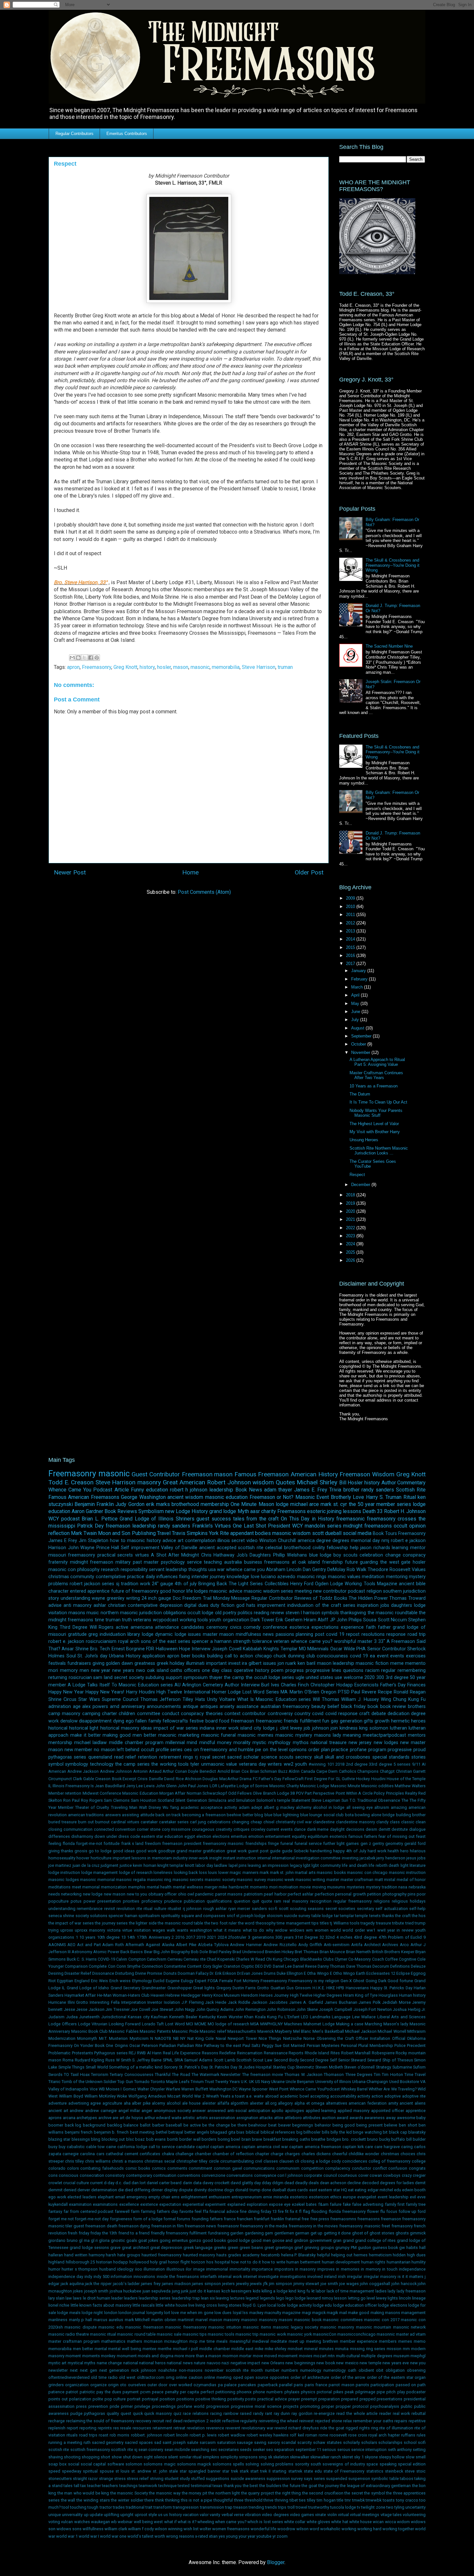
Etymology (142, 1981)
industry (180, 1858)
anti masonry (78, 1605)
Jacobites (278, 2002)
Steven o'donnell (359, 2067)
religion (374, 1591)
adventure (58, 2103)
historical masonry (120, 1728)
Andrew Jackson (83, 1771)
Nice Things (270, 2038)
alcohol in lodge (329, 1807)
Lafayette (227, 1786)
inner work (227, 1728)
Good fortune (400, 1981)
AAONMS (57, 1945)
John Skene (307, 2009)
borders (209, 2139)
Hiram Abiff (316, 1620)
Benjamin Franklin (94, 1504)
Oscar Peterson (144, 2045)
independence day (66, 2277)
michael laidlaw (90, 1743)
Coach (378, 1959)
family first (395, 2204)
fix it (294, 2211)
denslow (69, 1721)
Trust (209, 2082)
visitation (142, 1930)
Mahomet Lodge (319, 2024)
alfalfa (223, 2103)
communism (288, 2168)
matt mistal (385, 1880)
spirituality (170, 1916)
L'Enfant (292, 2017)
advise (55, 1605)
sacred (234, 1757)
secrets (125, 1555)
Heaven (158, 1995)
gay (335, 1721)
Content (194, 1966)
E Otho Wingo (342, 1973)
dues (203, 1605)
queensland (100, 1757)
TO (66, 2074)
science (269, 1757)
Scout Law (263, 2060)
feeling (55, 1843)
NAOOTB (163, 2038)
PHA (361, 1649)
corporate (313, 2175)
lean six (208, 2298)
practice (340, 1750)
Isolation (172, 2002)
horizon (198, 2262)
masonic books (331, 1872)
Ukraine (278, 2082)
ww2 (289, 1764)
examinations (105, 2204)
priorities (131, 1901)
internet (250, 2277)
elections (221, 1836)
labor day (204, 1865)
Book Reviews (121, 1511)
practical (106, 1555)
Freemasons (291, 1511)
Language (341, 2017)
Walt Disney (150, 1807)
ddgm (278, 2183)
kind (292, 2291)
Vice (94, 2089)
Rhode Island (317, 2053)
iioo (139, 2269)
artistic (189, 2118)
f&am (323, 2204)
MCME (200, 2024)
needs (54, 1894)
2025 (351, 1252)
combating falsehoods (102, 2168)
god (240, 1605)
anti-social (237, 2111)
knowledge (238, 1577)
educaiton (174, 1836)
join (334, 1728)
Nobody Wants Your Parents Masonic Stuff (376, 1113)
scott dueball (327, 1533)
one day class (217, 1670)
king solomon (374, 1728)
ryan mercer (239, 1909)
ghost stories (382, 2233)
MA (284, 1692)
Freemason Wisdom (367, 1474)
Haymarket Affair (80, 1995)
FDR (150, 1649)
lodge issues (188, 1634)
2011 (351, 915)
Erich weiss (120, 1981)
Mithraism (416, 2031)
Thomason (334, 2074)
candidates (193, 1627)
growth (382, 1721)
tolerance (262, 1641)
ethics (336, 2197)
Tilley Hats (194, 1699)
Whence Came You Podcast (80, 1490)
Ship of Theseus (398, 2060)
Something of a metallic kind (136, 2067)
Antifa (357, 1945)
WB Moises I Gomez (118, 2089)
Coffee (391, 1959)
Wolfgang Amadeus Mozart (154, 2096)
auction (329, 2118)
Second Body (286, 2060)
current (96, 2183)
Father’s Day (393, 1685)
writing (133, 1598)
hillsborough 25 (80, 2262)
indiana (207, 1728)
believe (391, 2125)
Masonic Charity (284, 1786)
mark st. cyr (334, 1504)
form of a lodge (148, 2219)
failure (336, 2204)
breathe (318, 2139)
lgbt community (326, 1865)
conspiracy (414, 1555)
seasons (316, 1909)
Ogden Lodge (329, 1584)
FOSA (213, 1981)
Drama (246, 1779)
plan (326, 1750)
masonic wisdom (291, 1533)
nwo (141, 1670)
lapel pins (238, 1865)
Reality (411, 1793)
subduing (155, 1678)
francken (245, 2219)
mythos (301, 1743)
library (134, 1634)
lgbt (307, 1865)
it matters (415, 2277)
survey (304, 1916)
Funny (138, 1490)
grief (299, 2248)
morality (242, 1743)
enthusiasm (219, 2197)
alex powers (95, 1707)
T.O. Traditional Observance (375, 1800)
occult (400, 1526)
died (129, 2190)
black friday (354, 1707)
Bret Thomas (306, 1952)
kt (313, 2291)
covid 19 (359, 1656)
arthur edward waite (163, 2118)
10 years (87, 1937)
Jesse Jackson (90, 2009)
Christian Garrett (411, 1771)
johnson (321, 1728)
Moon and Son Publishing (127, 1533)
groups (327, 2248)
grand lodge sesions (89, 2248)
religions (382, 1901)
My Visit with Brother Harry (375, 1132)
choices (408, 2154)
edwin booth (414, 2190)
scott (284, 1909)
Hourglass (388, 1995)
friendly (158, 2233)
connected (104, 1829)
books (199, 1656)
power (89, 1901)
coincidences (355, 2161)
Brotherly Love (347, 1497)
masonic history (144, 1541)
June (356, 1012)
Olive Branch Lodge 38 (274, 1793)
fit (287, 2211)
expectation (170, 2204)
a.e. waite (255, 2096)
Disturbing (125, 1973)
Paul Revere (364, 1692)
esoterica (299, 1627)
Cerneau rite (194, 1959)
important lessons (129, 1858)
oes (188, 1750)
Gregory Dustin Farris (236, 1988)
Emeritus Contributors (127, 134)
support (174, 1678)
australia (233, 1562)
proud (420, 1750)
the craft (403, 1916)
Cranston (232, 1966)
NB (176, 2038)
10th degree (109, 1937)
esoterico (299, 2197)
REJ (132, 2053)
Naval (221, 2038)
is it (401, 2277)
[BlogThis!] (78, 658)
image (199, 2269)
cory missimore (176, 1829)
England (82, 1981)
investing (350, 1858)
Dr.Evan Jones (250, 1973)
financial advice (224, 2211)
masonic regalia (131, 1880)
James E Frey (63, 1541)
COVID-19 (106, 1959)
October (359, 1044)
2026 (351, 1260)
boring (224, 2139)
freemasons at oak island (292, 1562)
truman (285, 667)
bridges (334, 2139)
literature (418, 1865)
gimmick (418, 2233)
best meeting (142, 2132)
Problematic (59, 2053)
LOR (213, 1786)
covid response (341, 1714)
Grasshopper (180, 1988)
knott (190, 1865)
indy (88, 2277)
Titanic (54, 2082)
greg (93, 1634)
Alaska (168, 1945)
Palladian (168, 2045)
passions (285, 1634)
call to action (239, 1656)
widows (297, 1930)
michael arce (305, 1504)
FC (255, 1779)
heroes (418, 1721)
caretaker (149, 1822)
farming (148, 2211)
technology (102, 1764)
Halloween (167, 1649)
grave (115, 2248)
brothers (417, 1707)
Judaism (56, 2017)
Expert (201, 1981)
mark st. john (282, 1872)
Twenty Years (227, 2082)
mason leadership (336, 1663)
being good (344, 2125)
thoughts (198, 1570)
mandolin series (323, 1526)
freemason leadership (131, 1526)
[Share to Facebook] (91, 658)
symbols (330, 1613)
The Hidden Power (368, 1598)
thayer (216, 1678)
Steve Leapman (326, 1800)
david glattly (242, 2183)
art (181, 1541)
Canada (308, 1771)
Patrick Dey (90, 1526)
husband (108, 2269)
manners (251, 1872)
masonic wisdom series (268, 1591)
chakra (168, 2154)
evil (413, 2197)
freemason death (101, 2226)
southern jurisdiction (404, 1591)
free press (320, 2219)
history (147, 667)
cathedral (114, 2154)
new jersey (360, 1743)
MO (302, 1649)
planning (304, 1634)
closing (55, 1829)
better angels (197, 2132)
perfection (324, 1894)
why (270, 1930)
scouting (298, 1909)
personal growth (350, 1894)
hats (251, 1605)
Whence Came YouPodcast (315, 2089)
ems (176, 2197)
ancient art (58, 2111)
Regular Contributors (74, 134)
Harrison (57, 1548)
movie (305, 1887)
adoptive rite (414, 2096)
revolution (126, 1909)
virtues (142, 1555)
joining (334, 1511)
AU (178, 1685)
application (154, 1656)
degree (324, 1541)
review (277, 1613)
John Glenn (166, 1786)
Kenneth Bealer (183, 2017)
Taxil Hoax (80, 2074)
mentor (418, 1548)
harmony (97, 2255)
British (378, 1952)
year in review (400, 1930)
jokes (78, 2291)
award (342, 2118)
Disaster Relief (78, 1973)
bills (326, 2132)
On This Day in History (308, 1519)
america (306, 1541)
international (283, 1858)
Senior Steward (352, 2060)
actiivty (364, 2096)
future (351, 1562)
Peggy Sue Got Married (283, 2045)
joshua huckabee (125, 2291)
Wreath (212, 2096)
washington (201, 1930)
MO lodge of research (228, 2024)
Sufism (419, 2067)
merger (211, 1887)
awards (356, 2118)
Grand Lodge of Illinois (147, 1519)
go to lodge (100, 1851)
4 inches (344, 1937)
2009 (351, 898)
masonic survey (251, 1880)
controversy (280, 1714)
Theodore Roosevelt (389, 1570)
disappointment (95, 1721)
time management (293, 1923)
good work (146, 1851)
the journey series (111, 1923)
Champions (368, 1771)
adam (244, 1807)
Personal (349, 2045)
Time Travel (415, 2074)
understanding (75, 1598)
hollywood (139, 2262)
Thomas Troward (407, 1598)
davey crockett (216, 2183)
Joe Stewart (162, 2009)
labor (321, 2291)
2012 (351, 923)
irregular (355, 2277)
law (69, 2298)
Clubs (328, 1959)
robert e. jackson (66, 1641)
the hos (419, 1916)
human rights (373, 2262)
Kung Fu (275, 2017)
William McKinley (100, 2096)
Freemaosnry (412, 1534)
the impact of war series (71, 1923)
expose (276, 2204)
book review (393, 1707)
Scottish (244, 2060)
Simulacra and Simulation (232, 1800)
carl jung (198, 1822)
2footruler (237, 1937)
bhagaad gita (223, 2132)
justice (126, 1865)
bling (96, 2139)
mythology (279, 1743)
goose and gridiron (290, 2240)
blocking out (113, 2139)
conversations (240, 2175)
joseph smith (96, 2291)
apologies (295, 2111)
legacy (296, 1865)
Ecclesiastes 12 (381, 1973)
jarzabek (367, 1858)
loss (203, 1872)
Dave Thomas (359, 1966)
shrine (69, 1916)
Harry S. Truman (384, 1497)
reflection (59, 1533)
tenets (375, 1916)
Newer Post (70, 872)
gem (269, 2233)
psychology (173, 1562)
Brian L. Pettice (99, 1519)
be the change (216, 2125)
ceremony (217, 1627)
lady (391, 2291)
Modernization (62, 2038)
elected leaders (82, 2197)
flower (373, 2211)
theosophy (266, 1923)
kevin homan (144, 1865)
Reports (296, 2053)
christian (117, 1605)
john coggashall (375, 2284)
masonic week (281, 1880)
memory (69, 1670)
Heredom (250, 1995)
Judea (72, 2017)
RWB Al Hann (149, 2053)
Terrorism (100, 2074)
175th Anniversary (153, 1937)
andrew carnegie (101, 2111)
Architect (372, 1945)
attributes (312, 2118)
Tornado (142, 2082)
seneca (55, 1916)
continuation (165, 2175)
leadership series (155, 2298)
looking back (186, 1872)
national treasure (329, 1743)
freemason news (200, 2226)
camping (91, 1714)
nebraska (417, 1887)
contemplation (200, 1541)
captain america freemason (315, 2147)
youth (301, 1764)
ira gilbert (252, 1663)
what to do (254, 1930)
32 (322, 1937)
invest (234, 1663)
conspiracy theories (202, 1714)
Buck (71, 1959)
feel (198, 2211)
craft (364, 1714)
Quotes (285, 1482)
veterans (142, 1620)
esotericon (319, 2197)
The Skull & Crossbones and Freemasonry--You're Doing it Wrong (393, 565)
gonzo (195, 2240)
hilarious (418, 1851)
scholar (251, 1757)
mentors (417, 1735)
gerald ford (415, 1843)
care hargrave (387, 2147)
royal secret (213, 1757)
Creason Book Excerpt (116, 1779)
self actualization (391, 1909)
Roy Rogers (92, 1800)
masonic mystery (294, 1735)
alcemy (158, 2103)
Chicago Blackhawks (303, 1959)
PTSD (344, 1692)
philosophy (88, 1570)
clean (421, 1822)
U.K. (244, 2082)
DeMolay (336, 1570)
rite (139, 1909)
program (377, 1750)
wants (183, 1930)
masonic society (220, 1880)
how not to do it (246, 2262)
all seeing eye (360, 1807)
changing (241, 1822)
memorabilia (226, 667)
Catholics (348, 1771)
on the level (275, 1750)
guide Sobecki (295, 1851)
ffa (206, 2211)
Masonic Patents (155, 2031)
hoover (83, 1858)
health (393, 1851)
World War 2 (193, 2096)
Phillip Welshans (290, 1555)
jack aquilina (72, 2284)
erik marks (158, 1504)
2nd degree (357, 1764)
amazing (399, 1807)
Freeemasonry (274, 1981)
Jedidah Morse (396, 2002)
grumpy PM (346, 2248)
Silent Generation (191, 1800)
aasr (255, 1511)
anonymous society (172, 2111)
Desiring (56, 1973)
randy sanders (174, 1526)
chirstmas (390, 2154)
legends (267, 2298)
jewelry (242, 2284)
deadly (301, 2183)
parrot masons (229, 1894)
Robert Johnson (229, 1482)
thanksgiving (353, 1613)
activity (231, 1807)
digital (190, 1605)
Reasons (210, 2053)
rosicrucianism (101, 1641)
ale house (192, 2103)
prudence (173, 1901)
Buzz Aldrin (289, 1771)
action (377, 2096)
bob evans (156, 2139)
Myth (243, 1511)
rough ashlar (215, 1909)
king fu (304, 2291)
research (110, 1570)
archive (105, 2118)
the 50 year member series (380, 1504)
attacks (266, 2118)
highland (56, 2262)
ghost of (360, 2233)
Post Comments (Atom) (204, 892)
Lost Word (175, 2024)
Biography (180, 1952)
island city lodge (257, 1728)
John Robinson (281, 2009)
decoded (370, 2183)
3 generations (261, 1937)
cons (53, 2175)
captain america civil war (265, 2147)
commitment (200, 2168)
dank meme (318, 1829)
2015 (351, 947)
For (331, 1779)
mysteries (356, 1887)
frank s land (132, 1843)
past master (146, 1562)
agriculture (112, 2103)
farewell (122, 2211)
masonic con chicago (367, 1872)
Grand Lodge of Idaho (88, 1988)
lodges (201, 1591)
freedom (153, 1843)
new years (123, 1670)
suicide (291, 1916)
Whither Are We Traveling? (393, 2089)
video (252, 1541)
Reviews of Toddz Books (321, 1598)
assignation (247, 2118)
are (115, 2118)
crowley (258, 1829)
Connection (152, 1966)
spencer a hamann (212, 1641)
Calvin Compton (131, 1959)
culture (83, 2183)
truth (127, 1620)
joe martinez (60, 1865)
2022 (351, 1228)
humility (419, 2262)
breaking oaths (296, 2139)
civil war (304, 1822)
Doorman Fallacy (193, 1973)
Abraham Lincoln (284, 1570)
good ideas (124, 1851)
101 (331, 1764)
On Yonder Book (89, 2045)
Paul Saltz (252, 2045)
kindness (349, 1728)
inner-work (198, 1858)
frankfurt (262, 2219)
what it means (227, 1930)
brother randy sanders (369, 1490)
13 (123, 1937)
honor (179, 1591)
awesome (406, 2118)
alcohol (174, 2103)
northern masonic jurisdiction (131, 1613)
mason (181, 667)
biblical (252, 2132)
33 (380, 1511)
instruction (246, 1858)
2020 (351, 1211)
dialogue (417, 1829)
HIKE (331, 1988)
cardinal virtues (125, 1822)
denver (84, 2190)
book (373, 1707)
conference (275, 1627)
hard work (377, 1851)
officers (192, 1670)
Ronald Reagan (410, 1692)
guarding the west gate (385, 1562)
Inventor (155, 2002)
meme (397, 1663)
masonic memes (256, 1735)
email (120, 2197)
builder (419, 2139)
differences (59, 1836)
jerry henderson (391, 1858)
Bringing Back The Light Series (231, 1584)
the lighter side (143, 1923)
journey (218, 1577)
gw (402, 2248)
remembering (412, 1670)
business (253, 1562)
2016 (351, 955)
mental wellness (188, 1887)
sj (118, 1584)
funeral (287, 1843)
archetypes (87, 2118)
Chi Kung (274, 1959)
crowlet (55, 2183)
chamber (203, 2154)
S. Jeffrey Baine (147, 2060)
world (336, 1930)
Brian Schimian (264, 1771)
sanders (259, 1909)
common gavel (228, 2168)
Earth (361, 1973)
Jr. (424, 2009)
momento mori (264, 1887)
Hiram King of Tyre (360, 1995)
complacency (338, 2168)
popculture (59, 1901)
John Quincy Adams (215, 2009)
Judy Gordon (130, 1504)
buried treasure (63, 1822)
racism (372, 1670)
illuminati (195, 1663)
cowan (376, 2175)
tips (315, 1923)
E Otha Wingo (316, 1973)
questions (353, 1670)
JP (333, 1620)
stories (419, 1757)
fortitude (112, 1843)
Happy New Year (66, 1692)
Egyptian (65, 1981)
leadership (221, 1490)
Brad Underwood (248, 1952)
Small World (97, 2067)
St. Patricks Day (223, 2067)
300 (380, 1678)
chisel (269, 1822)
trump (420, 1923)
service (194, 1562)
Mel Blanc (302, 2031)
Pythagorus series (111, 2053)
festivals (57, 1663)
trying (54, 1930)
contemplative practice (120, 1577)
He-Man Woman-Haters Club (123, 1995)
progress (295, 1670)
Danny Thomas (331, 1966)
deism (371, 1829)
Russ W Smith (118, 2060)
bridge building (397, 1815)
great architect (135, 2248)
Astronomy (82, 1952)
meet (77, 1887)
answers (113, 1815)
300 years (285, 1937)
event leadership (393, 2197)
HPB (340, 1988)
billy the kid (341, 2132)
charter (109, 1714)
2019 (351, 1203)
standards (399, 1757)
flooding (319, 2211)
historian (104, 2262)
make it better (86, 1735)
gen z (366, 1843)
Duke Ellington (290, 1973)
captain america (225, 2147)
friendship (332, 1562)
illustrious (175, 2269)
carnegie (71, 2154)
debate (379, 1714)
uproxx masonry (90, 1930)
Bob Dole (199, 1952)
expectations (325, 1627)
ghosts (402, 2233)
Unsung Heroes (364, 1140)
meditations (59, 1887)
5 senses (402, 1764)
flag (306, 2211)
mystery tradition (382, 1887)
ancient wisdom (185, 1497)
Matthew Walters (410, 1786)
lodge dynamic (158, 1634)
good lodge (239, 2240)
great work (237, 1851)
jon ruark (287, 1663)
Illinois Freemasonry (71, 1786)
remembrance (90, 1909)
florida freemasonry (347, 2211)
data (197, 2183)
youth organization (229, 1620)
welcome (353, 1678)
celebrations (219, 1822)
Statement (301, 1800)
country (302, 1714)
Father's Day (270, 1779)
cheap (256, 1822)
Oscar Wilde (343, 1649)
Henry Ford (302, 1584)
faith (371, 1627)
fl (300, 2211)
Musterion (118, 2038)
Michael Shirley (317, 1482)
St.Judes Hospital (255, 2067)
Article (122, 1490)
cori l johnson (290, 2175)
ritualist (174, 1909)
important (216, 1663)
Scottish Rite (411, 1490)
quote (267, 1901)
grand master (189, 1851)
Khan (249, 2017)
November (361, 1052)
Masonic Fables (124, 2031)
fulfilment (198, 2233)
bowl (236, 2139)
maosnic (167, 1735)
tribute (398, 1923)
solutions (99, 1916)
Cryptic (248, 1966)
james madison (176, 2284)
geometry (394, 1843)
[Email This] (72, 658)
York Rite (219, 1533)
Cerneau (175, 1959)
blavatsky (417, 2132)
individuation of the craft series (321, 1605)
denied (70, 2190)
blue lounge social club (322, 1815)
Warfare (173, 2089)
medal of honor (411, 1880)
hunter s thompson (80, 2269)
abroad (272, 2096)
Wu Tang (171, 1807)
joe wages (349, 2284)
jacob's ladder (126, 2284)
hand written (76, 2255)
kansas (214, 2291)
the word (246, 1923)
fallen (141, 1721)
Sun (345, 1800)
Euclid (159, 1981)
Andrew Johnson (116, 1771)
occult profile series (162, 1750)
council (330, 2175)
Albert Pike (186, 1945)
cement (131, 2154)
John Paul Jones (193, 1786)
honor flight (179, 2262)
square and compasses (203, 1916)
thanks (388, 1916)
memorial (91, 1887)
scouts (286, 1757)
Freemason (197, 1474)
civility (319, 1548)
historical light (84, 1728)
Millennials (318, 1649)
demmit (55, 2190)
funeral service (308, 1843)
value (232, 1764)
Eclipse (403, 1973)
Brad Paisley (220, 1952)
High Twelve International (183, 1692)
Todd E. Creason (71, 1482)
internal (264, 1858)
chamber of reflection (233, 2154)
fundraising (219, 2233)
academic (190, 1807)
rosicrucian (80, 1678)
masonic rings (312, 1577)
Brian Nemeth (358, 1952)
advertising (79, 2103)
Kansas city (139, 2017)
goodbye (167, 1851)
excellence (129, 2204)
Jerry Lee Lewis (140, 1786)
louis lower (218, 1872)
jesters (228, 2284)
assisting (130, 1815)
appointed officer (388, 2111)
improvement (271, 1605)
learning (400, 1548)
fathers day (167, 2211)
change (393, 1555)
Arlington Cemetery (203, 1685)
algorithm (239, 2103)
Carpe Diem (327, 1771)
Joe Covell (140, 2009)
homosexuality (62, 1858)
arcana (69, 2118)
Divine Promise (149, 1973)
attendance (167, 1627)
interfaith (208, 2277)
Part (308, 1793)
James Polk (370, 2002)
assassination (222, 2118)
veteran (281, 1641)
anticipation (259, 2111)
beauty (319, 1707)
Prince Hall (108, 1548)
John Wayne (81, 1548)
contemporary (139, 2175)
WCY (297, 1526)
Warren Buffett (195, 2089)
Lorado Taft (153, 2024)
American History (314, 1474)
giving (99, 1663)
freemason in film (168, 2226)
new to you (137, 1894)
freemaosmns (343, 2219)
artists (202, 2118)
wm (309, 1930)
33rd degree (380, 1764)
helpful (323, 2255)
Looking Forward (125, 2024)
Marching (373, 2024)
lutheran (398, 1728)
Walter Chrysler (151, 2089)
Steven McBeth (329, 2067)
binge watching (367, 2132)
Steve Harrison (259, 667)
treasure (384, 1923)
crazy (407, 2175)
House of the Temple (406, 1779)
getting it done (337, 2233)
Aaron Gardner (87, 1511)
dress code (129, 1836)
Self (333, 2060)
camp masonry (64, 1714)
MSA (255, 2024)
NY (183, 2038)
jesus (411, 1858)
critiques (242, 1829)
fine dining (250, 2211)
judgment (109, 1865)
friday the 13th (104, 2233)
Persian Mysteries (323, 2045)
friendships (256, 1843)
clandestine (324, 1822)
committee (149, 1714)
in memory (371, 2269)
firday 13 (269, 2211)
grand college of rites (375, 2240)
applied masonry (354, 2111)
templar (347, 1916)
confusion (398, 2168)
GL (338, 1779)
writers (275, 1764)
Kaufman (159, 2017)
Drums (270, 1973)
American (57, 1771)
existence (149, 2204)
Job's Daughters (254, 1555)
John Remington (250, 2009)
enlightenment (194, 2197)
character (59, 1591)
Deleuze (418, 1966)
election (204, 1836)
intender (200, 1577)
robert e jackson (408, 1541)
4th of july (186, 1584)
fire (281, 2211)
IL (50, 1786)
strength (242, 1641)
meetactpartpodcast (384, 1735)
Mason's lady (396, 2024)
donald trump (248, 2190)
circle (214, 2161)
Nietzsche (292, 2038)
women (322, 1930)
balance (131, 2125)
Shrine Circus (62, 1699)
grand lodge (223, 1511)
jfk (265, 2284)
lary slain (56, 2298)
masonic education (226, 1497)
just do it (198, 2291)
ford (422, 2211)
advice (169, 1541)
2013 (351, 931)
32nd (330, 1937)
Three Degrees (359, 2074)
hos (210, 2262)
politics (245, 1613)
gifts (368, 1721)
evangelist (367, 2197)
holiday (177, 1663)
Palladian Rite (190, 2045)
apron (73, 667)
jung (176, 2291)
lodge (282, 1504)
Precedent (416, 2045)
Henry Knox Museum (221, 1995)
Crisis (143, 1779)
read (119, 1757)
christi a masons (128, 2161)
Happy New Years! (105, 1692)
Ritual (410, 1497)
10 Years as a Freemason (374, 1086)
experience (352, 1627)
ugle (300, 1678)
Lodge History (192, 1511)
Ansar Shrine (75, 1649)
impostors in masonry (295, 2269)
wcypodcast (166, 1620)
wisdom (263, 1482)
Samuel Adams (198, 2060)
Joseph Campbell (336, 2009)
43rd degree (365, 1937)
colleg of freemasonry (390, 2161)
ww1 (371, 1930)
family (155, 1721)
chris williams (98, 2161)
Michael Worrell (392, 2031)
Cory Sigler (213, 1966)
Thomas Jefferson (160, 1699)
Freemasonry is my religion (314, 1981)
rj (196, 1757)
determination (104, 2190)
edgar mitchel (380, 2190)
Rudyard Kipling (90, 2060)
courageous (203, 1829)
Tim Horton (392, 2074)
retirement (170, 1757)
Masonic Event (312, 1497)
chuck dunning (289, 1656)
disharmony (82, 1836)
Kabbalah (252, 1649)
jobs (421, 1858)
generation (351, 1721)
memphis (137, 1887)
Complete (98, 1966)
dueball (279, 2190)
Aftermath (135, 1945)
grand (348, 2240)
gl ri (94, 2240)
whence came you (245, 1570)
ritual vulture (155, 1909)
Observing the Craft (335, 2038)
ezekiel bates (304, 2204)
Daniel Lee (282, 1966)
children (127, 1714)
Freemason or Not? (272, 1497)
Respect (357, 1175)
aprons (55, 2118)
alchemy (304, 1807)
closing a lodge (315, 2161)
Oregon (329, 1692)
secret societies (340, 1909)
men (84, 1670)
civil (259, 2161)
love (255, 1577)
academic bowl (294, 2096)
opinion (417, 1526)
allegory (285, 2103)
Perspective (324, 1793)
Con (112, 1966)
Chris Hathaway (218, 1555)
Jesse (69, 2009)
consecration (92, 2175)
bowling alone (368, 1815)
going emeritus (174, 2240)
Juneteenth (89, 2017)
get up (316, 2233)
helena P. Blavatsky (299, 2255)
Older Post (309, 872)
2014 (351, 939)
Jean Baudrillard (110, 1786)
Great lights (204, 1988)
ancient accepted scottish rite (231, 1548)
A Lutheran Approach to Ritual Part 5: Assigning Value (377, 1062)
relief (131, 1757)
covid (318, 1714)
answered (217, 2111)
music (93, 1613)
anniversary (133, 1707)
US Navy (262, 2082)
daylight (337, 1829)
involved (315, 2277)
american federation (368, 2103)
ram (278, 1901)
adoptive (393, 2096)
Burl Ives (270, 1685)
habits (412, 2248)
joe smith (329, 2284)
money (224, 1743)
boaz (140, 2139)
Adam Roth (113, 1945)
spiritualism (149, 1916)
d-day (109, 2183)
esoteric (316, 1511)
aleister (209, 2103)
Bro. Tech (100, 1649)
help (354, 1548)
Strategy (384, 2067)
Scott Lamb (225, 2060)
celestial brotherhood (288, 1548)
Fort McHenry (247, 1981)
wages (159, 1930)
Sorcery (171, 2067)
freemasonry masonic (223, 1843)
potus (76, 1901)
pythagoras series (67, 1757)
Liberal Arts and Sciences (402, 2017)
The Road (181, 2074)
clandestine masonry (355, 1822)
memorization (114, 1887)
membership (215, 1504)
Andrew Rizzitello (280, 1945)
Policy (379, 1793)
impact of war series (176, 1728)
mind (192, 1743)
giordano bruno (63, 2240)
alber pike (141, 2103)
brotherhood (185, 1504)
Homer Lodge (226, 1692)
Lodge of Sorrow (252, 1786)
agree (96, 2103)
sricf (231, 1916)
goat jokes (148, 2240)
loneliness (163, 1872)
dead (289, 2183)
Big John (162, 1952)
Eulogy (187, 1981)
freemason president (182, 1843)
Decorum (381, 1966)
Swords (55, 2074)
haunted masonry (199, 2255)
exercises (416, 1656)
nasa (403, 1887)
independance (412, 2269)
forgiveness (121, 2219)
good (165, 1591)
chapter (262, 2154)
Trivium (197, 2082)
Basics (137, 1952)
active (122, 1627)
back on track (168, 1815)
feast (421, 1836)
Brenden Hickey (279, 1952)
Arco (404, 1945)
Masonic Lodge (315, 1786)
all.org (271, 2103)
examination (80, 2204)
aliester (257, 2103)
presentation (109, 1901)
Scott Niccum (392, 1620)
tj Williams (339, 1923)
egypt (190, 1836)
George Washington (143, 1497)
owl (191, 1894)
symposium (196, 1678)
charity (269, 1511)
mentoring (397, 1577)
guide (275, 1851)
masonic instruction (407, 1872)
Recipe (385, 1692)
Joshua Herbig (407, 2009)
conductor (361, 2168)
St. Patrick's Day (193, 2067)
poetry (230, 1613)
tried (410, 1923)
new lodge (93, 1894)
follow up (408, 2211)
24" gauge (163, 1584)
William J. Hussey (360, 1699)
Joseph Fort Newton (373, 2009)
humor (54, 2269)
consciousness (332, 1656)
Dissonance (103, 1973)
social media (357, 1533)
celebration (371, 1555)
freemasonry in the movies (313, 2226)
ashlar (100, 1605)
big (299, 2132)
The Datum (360, 1094)
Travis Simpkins (190, 1533)
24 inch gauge (156, 1598)
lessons (352, 1511)
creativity (224, 1829)
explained (236, 2204)
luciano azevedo (278, 1577)
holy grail (158, 2262)
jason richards (375, 1548)
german (302, 2233)
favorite (186, 2211)
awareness (375, 2118)
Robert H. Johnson (405, 1511)
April (356, 995)
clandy (382, 1822)
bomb (173, 2139)
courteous (347, 2175)
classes (271, 2161)
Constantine (175, 1966)
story (54, 1598)
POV (300, 1793)
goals (132, 2240)
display (171, 2190)
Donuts (170, 1973)
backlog (115, 2125)
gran (337, 2240)
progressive (400, 1750)
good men (261, 2240)
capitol (202, 2147)
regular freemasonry (353, 1901)
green (233, 2248)
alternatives (337, 2103)
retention (148, 1757)
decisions (355, 1829)
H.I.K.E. (319, 1988)
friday (84, 2233)
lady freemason (411, 2291)
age (77, 1707)
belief (333, 1707)
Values (419, 1570)
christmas (59, 1577)
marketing (189, 1735)
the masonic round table (180, 1923)
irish (342, 2277)
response (396, 1634)
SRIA (179, 2060)
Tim (377, 2074)
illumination (154, 2269)
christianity (286, 1822)
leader (117, 2298)
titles (324, 1923)
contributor (254, 1714)
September (362, 1036)
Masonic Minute (345, 1786)
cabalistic (76, 2147)
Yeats (225, 2096)
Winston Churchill (277, 1541)
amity (393, 2103)
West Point (279, 2089)
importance (262, 2269)
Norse (309, 2038)
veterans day (252, 1764)
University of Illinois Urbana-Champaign (352, 2082)
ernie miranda (276, 2197)
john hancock (404, 2284)
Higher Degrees (328, 1995)
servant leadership (168, 1570)
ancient (407, 1584)
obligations (175, 1613)
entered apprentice (90, 1591)
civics (236, 1627)
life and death (355, 1865)
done (266, 2190)
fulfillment (310, 1721)
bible (421, 1584)
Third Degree (74, 1627)
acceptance (212, 1807)
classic (408, 1822)
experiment (215, 2204)
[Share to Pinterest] (97, 658)
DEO (259, 1966)
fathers (371, 1836)
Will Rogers (102, 1627)
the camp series (132, 1764)
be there (239, 2125)
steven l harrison (303, 1613)
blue (268, 1815)
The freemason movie (263, 2074)
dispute (186, 2190)
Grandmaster (154, 1988)
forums (183, 2219)
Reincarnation (250, 2053)
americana (142, 1627)
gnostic (118, 2240)
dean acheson (333, 2183)
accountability (343, 2096)
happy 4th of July (350, 1851)
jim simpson (281, 2284)
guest (203, 1519)
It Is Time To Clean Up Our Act (378, 1102)
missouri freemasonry (72, 1555)
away (391, 2118)
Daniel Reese (305, 1966)
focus (392, 2211)
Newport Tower (242, 2038)
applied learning (321, 2111)
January (359, 971)
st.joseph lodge (251, 1916)
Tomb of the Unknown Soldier (89, 2082)
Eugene (173, 1981)
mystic (259, 1743)
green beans (251, 2248)
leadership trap (186, 2298)
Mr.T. (103, 2038)
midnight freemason (92, 1562)
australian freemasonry (285, 1707)
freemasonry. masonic (360, 2226)
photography (395, 1894)
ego (130, 1721)
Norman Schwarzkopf (207, 1793)
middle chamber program (136, 1743)
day (257, 2183)
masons (77, 1613)
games (352, 1843)
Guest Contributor (156, 1474)
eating (360, 2190)
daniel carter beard (164, 2183)
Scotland (166, 1800)
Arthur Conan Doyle (180, 1771)
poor (421, 1894)
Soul (71, 1656)
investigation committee (318, 1858)
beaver (285, 2125)
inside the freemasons (178, 2277)
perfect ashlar (301, 1894)
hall (422, 2248)
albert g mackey (279, 1807)
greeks (220, 2248)
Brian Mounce (332, 1952)
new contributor (330, 1591)
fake (347, 2204)
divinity (200, 2190)
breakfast (272, 2139)
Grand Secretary (125, 1988)
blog (259, 1815)
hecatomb (270, 2255)
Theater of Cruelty (92, 1807)
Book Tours (385, 1534)
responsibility (134, 1570)
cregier (419, 2175)
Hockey (363, 1779)
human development (341, 2262)
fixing (184, 1577)
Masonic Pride (185, 2031)
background (94, 2125)
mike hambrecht (234, 1887)
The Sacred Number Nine (389, 646)
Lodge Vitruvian (93, 2024)
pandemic (204, 1894)
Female (226, 1981)
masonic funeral (219, 1735)
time (99, 1620)
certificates (150, 2154)
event (383, 1656)
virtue (127, 1930)
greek (163, 1663)
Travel (164, 1533)
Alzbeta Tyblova (213, 1945)
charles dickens (316, 2154)
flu (383, 2211)
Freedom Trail (197, 1598)
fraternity (58, 1562)
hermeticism (380, 2255)
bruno (372, 2139)
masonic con (62, 1570)
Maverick (266, 2031)
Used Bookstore (404, 2082)
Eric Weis (99, 1981)
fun (326, 1721)
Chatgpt (387, 1771)
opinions (298, 1750)
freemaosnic (269, 1721)
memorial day (365, 1541)
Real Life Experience (182, 2053)
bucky (385, 2139)
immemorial (217, 2269)
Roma (68, 2060)
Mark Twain (84, 1533)
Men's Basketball (328, 2031)
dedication (399, 1714)
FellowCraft (293, 1779)
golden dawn (119, 1663)
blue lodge (320, 1555)
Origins (121, 2045)
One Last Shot (249, 1526)
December (361, 1185)
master (333, 1880)
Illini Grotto (78, 2002)
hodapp (121, 2262)
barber (158, 2125)
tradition (130, 1584)
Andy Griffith (310, 1945)
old (218, 1613)
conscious (69, 2175)
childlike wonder (364, 2154)
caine (111, 2147)
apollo (277, 2111)
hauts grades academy (238, 2255)
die (121, 2190)
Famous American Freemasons (84, 1497)
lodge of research (136, 1872)
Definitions (400, 1966)
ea (372, 1656)
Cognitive (408, 1959)
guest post (258, 1851)
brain (246, 2139)
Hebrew (173, 1995)
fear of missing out (396, 1836)
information (121, 2277)
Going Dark (376, 1981)
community (82, 1577)
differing (142, 2190)
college (419, 2161)
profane (358, 1750)
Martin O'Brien (304, 1692)
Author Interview (242, 1685)
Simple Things (72, 2067)
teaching (213, 1562)
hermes (361, 2255)
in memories (348, 2269)
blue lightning (286, 1815)
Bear (148, 1952)
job (307, 1728)
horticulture (101, 1858)
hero (404, 1851)
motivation (288, 1887)
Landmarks (320, 2017)
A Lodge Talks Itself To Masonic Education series (120, 1685)
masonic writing (310, 1880)
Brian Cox (240, 1771)
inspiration (368, 1605)
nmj (385, 1541)
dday (267, 2183)
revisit (110, 1909)
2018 (351, 1195)
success (221, 1519)
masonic (200, 667)
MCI (190, 2024)
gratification (214, 1851)
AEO (71, 1945)
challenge (184, 2154)
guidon (365, 2248)
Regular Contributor (272, 1598)
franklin (277, 2219)
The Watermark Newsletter (216, 2074)
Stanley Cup (284, 2067)
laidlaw (221, 1865)
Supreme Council (120, 1699)
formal (170, 2219)
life (190, 1591)
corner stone (149, 1829)
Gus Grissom (299, 1988)
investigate (268, 2277)
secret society (129, 1678)
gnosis (81, 1851)
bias (240, 2132)
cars (100, 2154)
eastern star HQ (333, 2190)
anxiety (227, 1707)
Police (400, 2045)
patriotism (253, 1894)
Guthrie (348, 1779)
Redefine (227, 2053)
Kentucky (207, 2017)
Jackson (259, 2002)
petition (374, 1894)
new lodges (386, 1743)
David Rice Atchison (183, 1779)
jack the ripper (98, 2284)
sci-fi (273, 1909)
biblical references (278, 2132)
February (360, 979)
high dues (416, 2255)
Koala (260, 2017)
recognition (321, 1901)
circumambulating (237, 2161)
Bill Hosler (351, 1483)
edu (398, 2190)
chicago (263, 1656)
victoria (114, 1930)
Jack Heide (216, 2002)
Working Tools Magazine (371, 1584)
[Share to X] (84, 658)
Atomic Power (106, 1952)
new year (101, 1670)
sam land (103, 1678)
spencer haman (123, 1916)
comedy (252, 1627)
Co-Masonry (360, 1959)
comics (159, 2168)
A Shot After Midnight (175, 1555)
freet (386, 2226)
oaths (176, 1670)
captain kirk (353, 2147)
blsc (130, 2139)
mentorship (60, 1743)
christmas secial (160, 2161)
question (242, 1901)
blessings (81, 2139)
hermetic (400, 1721)
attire (279, 2118)
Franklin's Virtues (212, 1526)
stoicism (275, 1916)
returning (58, 1678)
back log (73, 2125)
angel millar (129, 2111)
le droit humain (97, 2298)
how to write (274, 2262)
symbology (77, 1764)
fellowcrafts (175, 1721)
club (311, 1656)
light (405, 1865)
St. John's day (92, 1656)
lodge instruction (64, 1872)
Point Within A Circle (354, 1793)
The (405, 1800)
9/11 (416, 1764)
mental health (159, 1887)
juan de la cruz (86, 1865)
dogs (229, 2190)
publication (194, 1901)
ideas (146, 1728)
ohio (182, 1894)
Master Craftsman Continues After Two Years (376, 1075)
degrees (341, 1541)
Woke (122, 2096)
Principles (395, 1793)
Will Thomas (326, 1699)
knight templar (171, 1865)
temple (361, 1916)
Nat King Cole (201, 2038)
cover (363, 2175)
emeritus (239, 1836)
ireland (330, 2277)
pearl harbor (275, 1894)
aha (127, 2103)
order (314, 1750)
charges (292, 2154)
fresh (73, 2233)
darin (188, 2183)
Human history (412, 1995)
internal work (230, 2277)
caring (407, 2147)
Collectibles (277, 1584)
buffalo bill (401, 2139)
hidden (399, 2255)
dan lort (139, 2183)
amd (115, 1707)
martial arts (305, 1872)
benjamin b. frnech (111, 2132)
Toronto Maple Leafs (170, 2082)
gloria (104, 2240)
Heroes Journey (274, 1995)
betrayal (176, 2132)
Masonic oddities (377, 1786)
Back (125, 1952)
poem (277, 1670)
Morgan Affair (172, 1793)
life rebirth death (384, 1865)
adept (257, 1807)
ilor (189, 2269)
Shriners (185, 1519)
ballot (145, 2125)
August (358, 1028)
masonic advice (226, 1591)
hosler (164, 667)
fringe (273, 1843)
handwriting (321, 1851)
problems (58, 1584)
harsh (111, 2255)
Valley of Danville (179, 1548)
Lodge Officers (63, 2024)
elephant (106, 2197)
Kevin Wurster (230, 2017)
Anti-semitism (337, 1945)
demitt (385, 1829)
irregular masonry (380, 2277)
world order (354, 1930)
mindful (207, 1743)
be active (192, 2125)
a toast (238, 2096)
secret (238, 1541)
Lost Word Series (261, 1692)
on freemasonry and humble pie (227, 1750)
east (313, 2190)
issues (270, 1663)
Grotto (263, 1988)
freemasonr (228, 2226)
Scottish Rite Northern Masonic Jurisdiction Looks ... (379, 1151)
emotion (256, 1836)
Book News (249, 1490)
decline (354, 2183)
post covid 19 (330, 1634)
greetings (284, 2248)
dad (127, 2183)
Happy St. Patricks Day (391, 1988)
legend (252, 2298)
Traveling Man (124, 1807)
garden (237, 2233)
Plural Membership (376, 2045)
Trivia (335, 1490)
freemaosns (369, 2219)
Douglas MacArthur (220, 1779)
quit (256, 1901)
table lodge (322, 1916)
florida (69, 1843)
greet (269, 2248)
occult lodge (200, 1613)
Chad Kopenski (221, 1959)
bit (385, 2132)
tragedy (368, 1923)
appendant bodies (251, 1533)
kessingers (241, 2291)
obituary (156, 1894)
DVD (268, 1966)
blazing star (59, 2139)
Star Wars (89, 1699)
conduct (171, 1714)
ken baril (306, 1663)
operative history (252, 1670)
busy (53, 2147)
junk (185, 2291)
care (369, 2147)
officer (171, 1894)
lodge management (99, 1872)
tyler (195, 1764)
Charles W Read (250, 1959)
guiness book (385, 2248)
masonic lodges (64, 1880)
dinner (157, 2190)
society (82, 1916)
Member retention (65, 1793)
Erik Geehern (289, 1620)
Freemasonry (97, 667)
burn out (86, 1822)
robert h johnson (189, 1490)
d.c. (119, 2183)
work (145, 1584)
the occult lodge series (270, 1678)
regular (388, 1670)
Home (190, 872)
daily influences (162, 1577)
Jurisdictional (114, 2017)
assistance (247, 1707)
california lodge (132, 2147)
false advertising (368, 2204)
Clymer (341, 1959)
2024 (351, 1244)
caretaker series (174, 1822)
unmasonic (213, 1764)
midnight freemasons (367, 1526)
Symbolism (151, 1511)
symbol (56, 1764)
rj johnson (192, 1909)
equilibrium (318, 1836)
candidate (185, 2147)
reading (262, 1613)
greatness (145, 1663)
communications (259, 2168)
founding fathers (207, 2219)
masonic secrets (188, 1880)
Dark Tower (262, 1620)
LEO (305, 2017)
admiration (60, 1707)
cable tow (95, 2147)
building (215, 1656)
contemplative (143, 1605)
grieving (312, 2248)
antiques (209, 1707)
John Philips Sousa (357, 1620)
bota (349, 1815)
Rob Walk (356, 1570)
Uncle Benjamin (300, 2082)
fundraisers (79, 1663)
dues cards (297, 2190)
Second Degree (314, 2060)
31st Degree (306, 1937)
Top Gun (125, 2082)
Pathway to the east (222, 2045)
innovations (144, 2277)
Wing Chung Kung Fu (403, 1699)
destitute (400, 1829)
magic (235, 1872)
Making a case (350, 2024)
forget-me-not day (92, 2219)
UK (252, 2082)
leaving (222, 2298)
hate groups (129, 2255)
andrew (77, 2111)
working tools (194, 1620)
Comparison (76, 1966)
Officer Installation (373, 2038)
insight (216, 1858)
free (305, 2219)
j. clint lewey (289, 1728)
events (397, 1656)
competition (312, 2168)
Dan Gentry (314, 1570)
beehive (234, 1815)
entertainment (278, 1836)
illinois (224, 1541)
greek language (198, 2248)
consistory (115, 2175)
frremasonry (177, 2233)
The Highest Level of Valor (374, 1124)
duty (215, 1605)
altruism (382, 1807)
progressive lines (323, 1670)
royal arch (129, 1641)
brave (257, 2139)
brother (419, 1815)
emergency (137, 2197)
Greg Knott (125, 667)
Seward (374, 2060)
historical (58, 1728)
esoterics (338, 1836)
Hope (185, 1649)
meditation (373, 1577)
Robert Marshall (356, 2053)
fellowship (337, 1548)
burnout (102, 1822)
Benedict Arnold (215, 1771)
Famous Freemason (262, 1474)
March (358, 987)
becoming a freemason (204, 1815)
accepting (320, 2096)
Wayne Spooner (253, 2089)
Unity (212, 1699)
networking (71, 1894)
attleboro (293, 2118)
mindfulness (248, 1634)
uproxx (67, 1930)
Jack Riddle (239, 2002)
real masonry (296, 1901)
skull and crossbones (348, 1757)
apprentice (416, 2111)
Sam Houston (144, 1800)
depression (171, 1605)
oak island (158, 1670)
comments (177, 2168)
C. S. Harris (87, 1959)
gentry (378, 1843)
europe (349, 2197)
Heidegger (191, 1995)
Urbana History (125, 1656)
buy (62, 2147)
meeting (303, 1591)
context (232, 1714)
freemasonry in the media (264, 2226)
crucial (69, 2183)
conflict (380, 2168)
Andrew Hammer (246, 1945)
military (123, 1562)
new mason (115, 1894)
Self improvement (140, 1548)
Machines (293, 2024)
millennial (175, 1743)
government (321, 2240)
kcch (226, 2291)
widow (281, 1930)
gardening (254, 2233)
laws (77, 2298)
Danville (156, 1779)
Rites (335, 2053)
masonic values (344, 1577)
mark (264, 1872)
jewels (256, 2284)
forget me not (61, 2219)
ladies (381, 2291)
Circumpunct (60, 1779)
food (224, 1721)
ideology (125, 2269)
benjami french (79, 2132)
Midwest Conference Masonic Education (120, 1793)
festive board (204, 1721)
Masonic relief (213, 2031)
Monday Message (232, 1598)
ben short (408, 2125)
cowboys (392, 2175)
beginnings (303, 2125)
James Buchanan (341, 2002)
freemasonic (351, 1519)
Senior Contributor (387, 1649)
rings (188, 1757)
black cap (398, 2132)
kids (257, 2291)
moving (319, 1887)
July (356, 1020)
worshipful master (353, 1641)
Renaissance (276, 2053)
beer (186, 1656)
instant (229, 1858)
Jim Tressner (118, 2009)
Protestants (83, 2053)
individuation (113, 1634)
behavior (323, 2125)
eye (287, 2204)
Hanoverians (357, 1988)
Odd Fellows (240, 1793)
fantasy (55, 2211)
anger (147, 2111)
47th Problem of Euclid (400, 1937)
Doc (177, 1598)
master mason (218, 1634)
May (356, 1003)
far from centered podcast (89, 2211)
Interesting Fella (105, 2002)
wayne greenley (108, 1598)
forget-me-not (89, 1843)
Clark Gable (83, 1779)
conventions (189, 2175)
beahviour (257, 2125)
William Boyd (71, 2096)
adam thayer (278, 1490)
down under (106, 1836)
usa (212, 1570)
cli (297, 2161)
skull (319, 1757)
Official (399, 2038)
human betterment (303, 2262)
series (108, 1584)
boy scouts (345, 1555)
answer (199, 2111)
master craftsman (357, 1880)
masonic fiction (372, 1663)
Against (153, 1945)
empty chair (159, 2197)
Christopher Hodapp (332, 1685)
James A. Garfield (306, 2002)
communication (78, 1829)
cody (336, 2161)
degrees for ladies (397, 2183)
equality (299, 1836)
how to (118, 1541)
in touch (390, 2269)
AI (424, 1764)
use (338, 1678)
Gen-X (346, 1981)
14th (131, 1937)
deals (314, 2183)
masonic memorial (97, 1880)
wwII (381, 1930)
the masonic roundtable (393, 1613)
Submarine (402, 2067)
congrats (417, 2168)
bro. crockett (354, 2139)
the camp (234, 1678)
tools (355, 1923)
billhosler (312, 2132)
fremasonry (402, 2226)
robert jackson (85, 1584)
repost (353, 1634)
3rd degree (397, 1678)
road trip (417, 1634)
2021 (351, 1219)
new (170, 1511)
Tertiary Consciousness (131, 2074)
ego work (57, 2197)
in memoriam (159, 1858)
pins (412, 1894)
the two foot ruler (221, 1923)
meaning (352, 1735)
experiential (193, 2204)
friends (291, 1721)
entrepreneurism (247, 2197)
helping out (342, 2255)
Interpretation (134, 2002)
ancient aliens (413, 2103)
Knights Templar (280, 1649)
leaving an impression (268, 1865)
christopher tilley (192, 2161)
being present (370, 2125)
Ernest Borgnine (128, 1649)
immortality (240, 2269)
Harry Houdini (140, 1692)
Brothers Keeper (399, 1952)
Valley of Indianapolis (68, 2089)
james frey (151, 2284)
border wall (190, 2139)
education (157, 1490)
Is (92, 1786)
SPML (168, 2060)
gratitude (77, 1634)
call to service (162, 2147)
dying (119, 1721)
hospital (222, 2262)
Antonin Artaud (147, 1771)
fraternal (293, 2219)
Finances (416, 1685)
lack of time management (350, 2291)
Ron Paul (71, 1800)
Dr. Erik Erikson (223, 1973)
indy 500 (101, 2277)
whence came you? (312, 1641)
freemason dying (134, 2226)
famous (355, 1836)
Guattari (278, 1988)
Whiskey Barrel (354, 2089)
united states (319, 1678)
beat (272, 2125)
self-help (417, 1909)
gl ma (84, 2240)
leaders (131, 2298)
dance (300, 1829)
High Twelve (301, 1995)
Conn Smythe (128, 1966)
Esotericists (366, 1685)
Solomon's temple (273, 1800)
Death (369, 1511)
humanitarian (399, 2262)
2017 (351, 964)
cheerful (340, 2154)
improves (326, 2269)
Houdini (378, 1779)
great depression (166, 2248)
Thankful (163, 2074)
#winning (317, 1764)
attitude (147, 1815)
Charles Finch (295, 1685)
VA (423, 2082)
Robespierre (383, 2053)
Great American (184, 1482)
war (221, 1570)
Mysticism (139, 2038)
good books (214, 2240)
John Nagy (185, 2009)
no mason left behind (117, 1750)
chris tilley (74, 2161)
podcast (356, 1591)
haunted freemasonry (162, 2255)
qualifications (219, 1901)
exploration (257, 2204)
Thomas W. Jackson (303, 2074)
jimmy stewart (306, 2284)
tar (336, 1916)
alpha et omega (309, 2103)
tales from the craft (256, 1519)
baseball (174, 2125)
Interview (201, 1649)
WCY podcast (64, 1519)
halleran (56, 2255)
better (248, 1815)
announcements (164, 1707)
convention (125, 1829)
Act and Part (89, 1945)
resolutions (373, 1634)
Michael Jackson (361, 2031)
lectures (237, 2298)
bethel (162, 2132)
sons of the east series (166, 1641)
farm (135, 2211)
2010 (351, 907)
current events (280, 1829)
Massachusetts (242, 2031)
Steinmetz (305, 2067)
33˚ (382, 1641)
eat (351, 2190)
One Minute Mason (252, 1504)
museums (336, 1887)
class (395, 1822)
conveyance (265, 2175)
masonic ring (159, 1880)
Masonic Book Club (89, 2031)
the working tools (170, 1764)
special (380, 1757)
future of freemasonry (135, 1591)
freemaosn (242, 1721)
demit (420, 2183)
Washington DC (223, 2089)
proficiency (152, 1901)
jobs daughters (396, 1605)
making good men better (129, 1735)
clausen (286, 2161)
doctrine (215, 2190)
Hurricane (57, 2002)
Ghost (359, 1981)
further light (334, 1843)
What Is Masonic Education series (274, 1699)
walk (171, 1930)
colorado (57, 2168)
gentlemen (284, 2233)
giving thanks (61, 1851)
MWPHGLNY (272, 2024)
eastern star (152, 1836)
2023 (351, 1236)
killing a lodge (275, 2291)
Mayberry (283, 2031)
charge (277, 2154)
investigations (293, 2277)
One (109, 2045)
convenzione (213, 2175)
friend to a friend (134, 2233)
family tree (416, 2204)
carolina (87, 2154)
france (230, 2219)
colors (73, 2168)
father (384, 1627)
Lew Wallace (364, 2017)
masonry (149, 1482)
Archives (390, 1945)
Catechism (157, 1959)
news (268, 1634)
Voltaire (227, 1699)
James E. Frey (311, 1490)
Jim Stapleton (94, 1541)
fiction (228, 1605)
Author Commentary (404, 1483)
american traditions (86, 1815)
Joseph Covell (227, 1649)
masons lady (328, 1735)
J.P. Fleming (193, 2002)
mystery (417, 1577)
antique (191, 1707)
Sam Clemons (117, 1800)
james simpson (206, 2284)
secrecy (304, 1757)
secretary (365, 1909)
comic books (138, 2168)
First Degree (316, 1779)
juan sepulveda (157, 2291)
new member (79, 1750)
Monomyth (87, 2038)
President (279, 1526)
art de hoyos (131, 2118)
